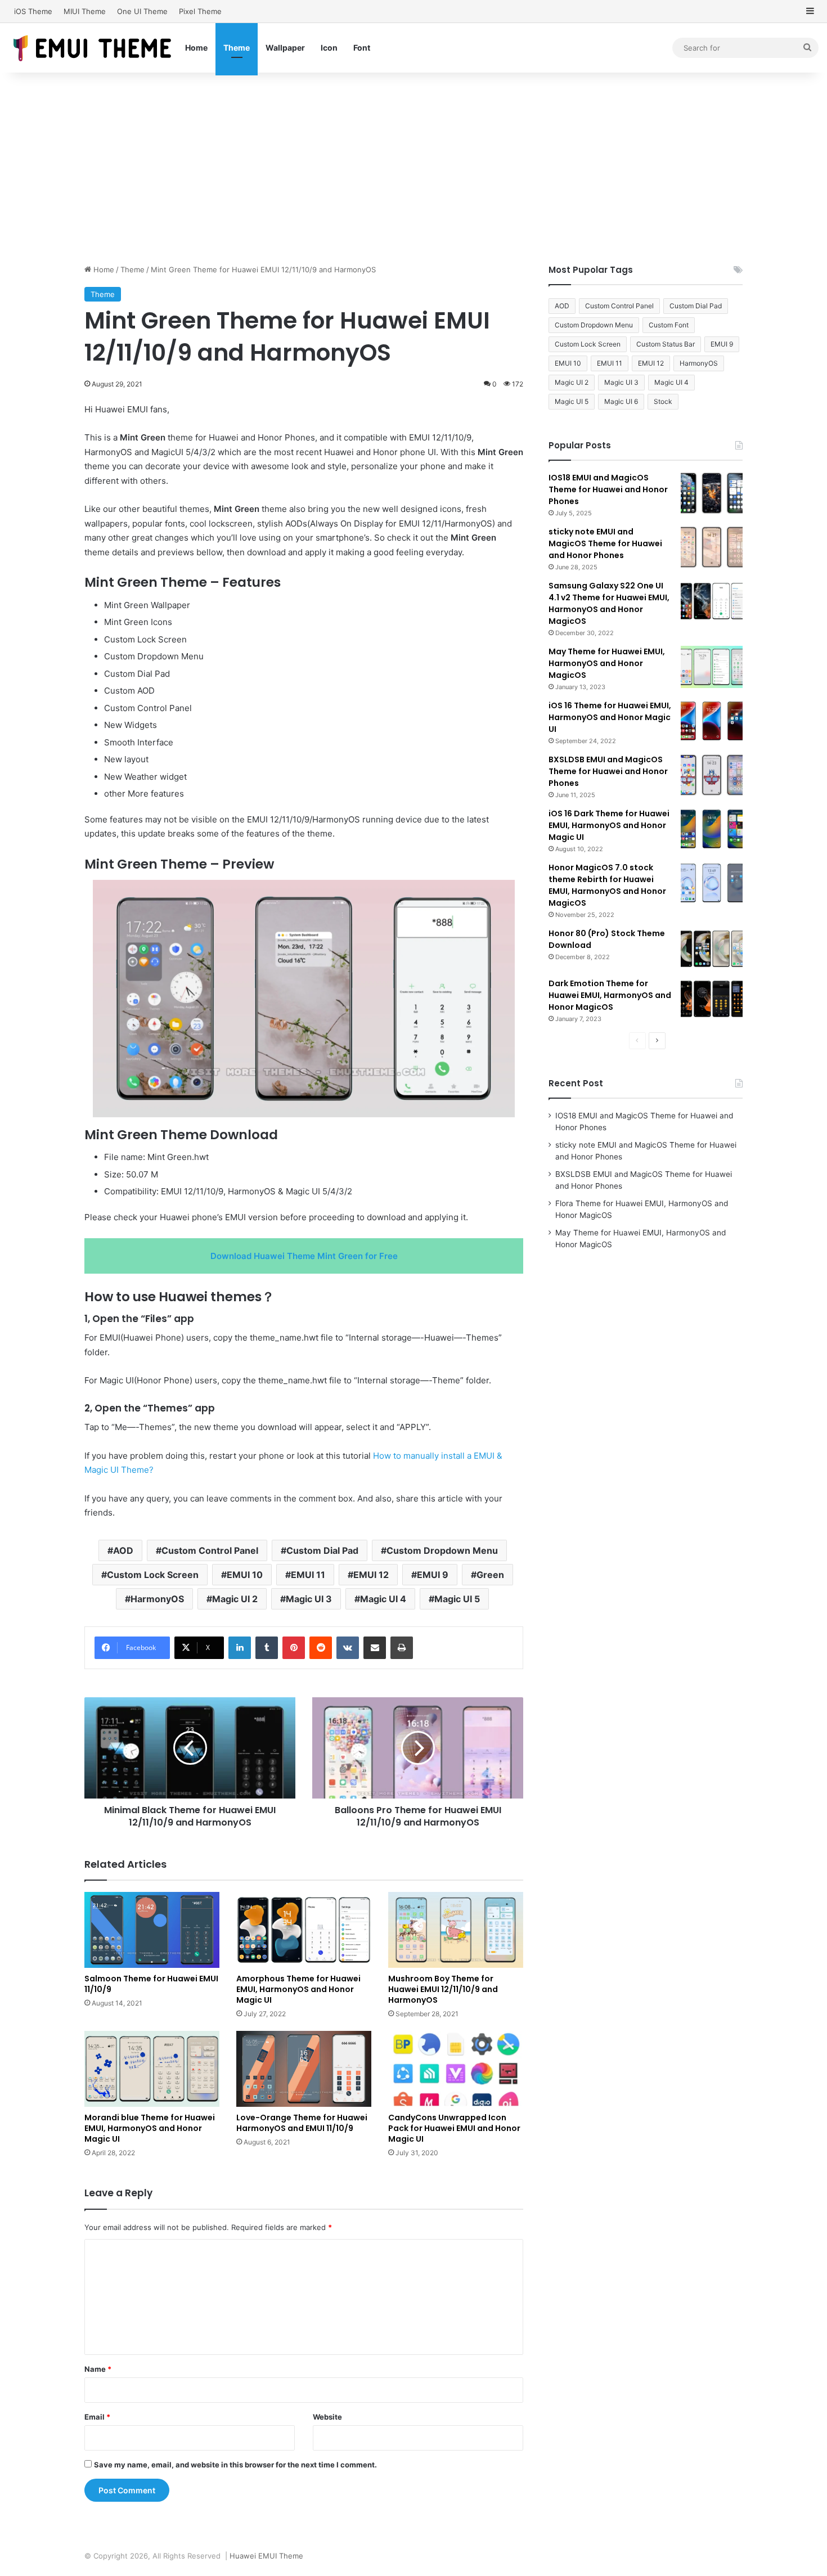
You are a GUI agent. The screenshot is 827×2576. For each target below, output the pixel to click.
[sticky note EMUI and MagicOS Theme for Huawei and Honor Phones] (712, 547)
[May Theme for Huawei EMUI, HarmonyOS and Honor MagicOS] (712, 667)
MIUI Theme (85, 11)
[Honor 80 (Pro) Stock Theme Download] (712, 949)
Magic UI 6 (621, 401)
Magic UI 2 (235, 1599)
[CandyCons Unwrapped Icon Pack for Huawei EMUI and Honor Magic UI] (456, 2069)
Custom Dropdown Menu (442, 1550)
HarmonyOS (157, 1599)
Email (97, 2417)
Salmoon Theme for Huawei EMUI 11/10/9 (151, 1984)
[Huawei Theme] (93, 48)
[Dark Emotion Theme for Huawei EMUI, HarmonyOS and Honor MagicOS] (712, 999)
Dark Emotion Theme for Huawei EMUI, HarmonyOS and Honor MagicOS (610, 995)
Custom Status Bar (666, 344)
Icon (329, 48)
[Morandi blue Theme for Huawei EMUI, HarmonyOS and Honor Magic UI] (152, 2069)
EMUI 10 (245, 1575)
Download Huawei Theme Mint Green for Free (304, 1256)
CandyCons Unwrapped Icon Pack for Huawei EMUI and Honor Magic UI (454, 2128)
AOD (123, 1550)
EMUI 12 (371, 1575)
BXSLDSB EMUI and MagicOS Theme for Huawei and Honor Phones (608, 771)
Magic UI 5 (457, 1599)
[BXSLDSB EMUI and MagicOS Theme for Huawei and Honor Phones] (712, 775)
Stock (663, 401)
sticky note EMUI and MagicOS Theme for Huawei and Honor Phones (605, 543)
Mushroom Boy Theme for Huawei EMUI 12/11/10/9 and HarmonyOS (443, 1989)
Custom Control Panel (210, 1550)
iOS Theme (33, 11)
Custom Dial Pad (322, 1550)
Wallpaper (285, 48)
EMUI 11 (308, 1575)
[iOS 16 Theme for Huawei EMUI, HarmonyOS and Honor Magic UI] (712, 721)
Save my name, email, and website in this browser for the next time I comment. (235, 2465)
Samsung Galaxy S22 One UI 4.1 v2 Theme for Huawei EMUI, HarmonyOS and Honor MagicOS (609, 603)
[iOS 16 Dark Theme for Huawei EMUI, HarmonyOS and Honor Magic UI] (712, 829)
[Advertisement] (414, 168)
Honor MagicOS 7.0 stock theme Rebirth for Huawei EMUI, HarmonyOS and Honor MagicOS (607, 885)
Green (490, 1575)
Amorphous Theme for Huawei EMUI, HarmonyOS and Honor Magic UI (298, 1989)
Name (98, 2369)
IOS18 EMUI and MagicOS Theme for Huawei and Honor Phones (608, 489)
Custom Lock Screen (153, 1575)
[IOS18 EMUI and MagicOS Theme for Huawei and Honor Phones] (712, 493)
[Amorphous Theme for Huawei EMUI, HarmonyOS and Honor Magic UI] (304, 1930)
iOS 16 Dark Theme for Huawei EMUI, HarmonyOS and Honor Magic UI (609, 825)
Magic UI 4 (383, 1599)
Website (327, 2417)
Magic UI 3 (309, 1599)
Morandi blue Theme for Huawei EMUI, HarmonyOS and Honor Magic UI (150, 2128)
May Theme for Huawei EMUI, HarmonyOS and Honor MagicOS (607, 663)
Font (362, 48)
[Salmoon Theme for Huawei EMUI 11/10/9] (152, 1930)
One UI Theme (142, 11)
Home (196, 48)
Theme (237, 48)
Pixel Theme (200, 11)
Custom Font (669, 325)
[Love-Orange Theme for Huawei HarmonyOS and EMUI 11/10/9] (304, 2069)
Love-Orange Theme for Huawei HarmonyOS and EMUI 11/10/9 (302, 2123)
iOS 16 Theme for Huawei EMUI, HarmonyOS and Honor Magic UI (610, 717)
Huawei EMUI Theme (266, 2556)
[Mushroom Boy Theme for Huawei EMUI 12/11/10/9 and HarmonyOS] (456, 1930)
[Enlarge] (500, 894)
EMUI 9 (433, 1575)
